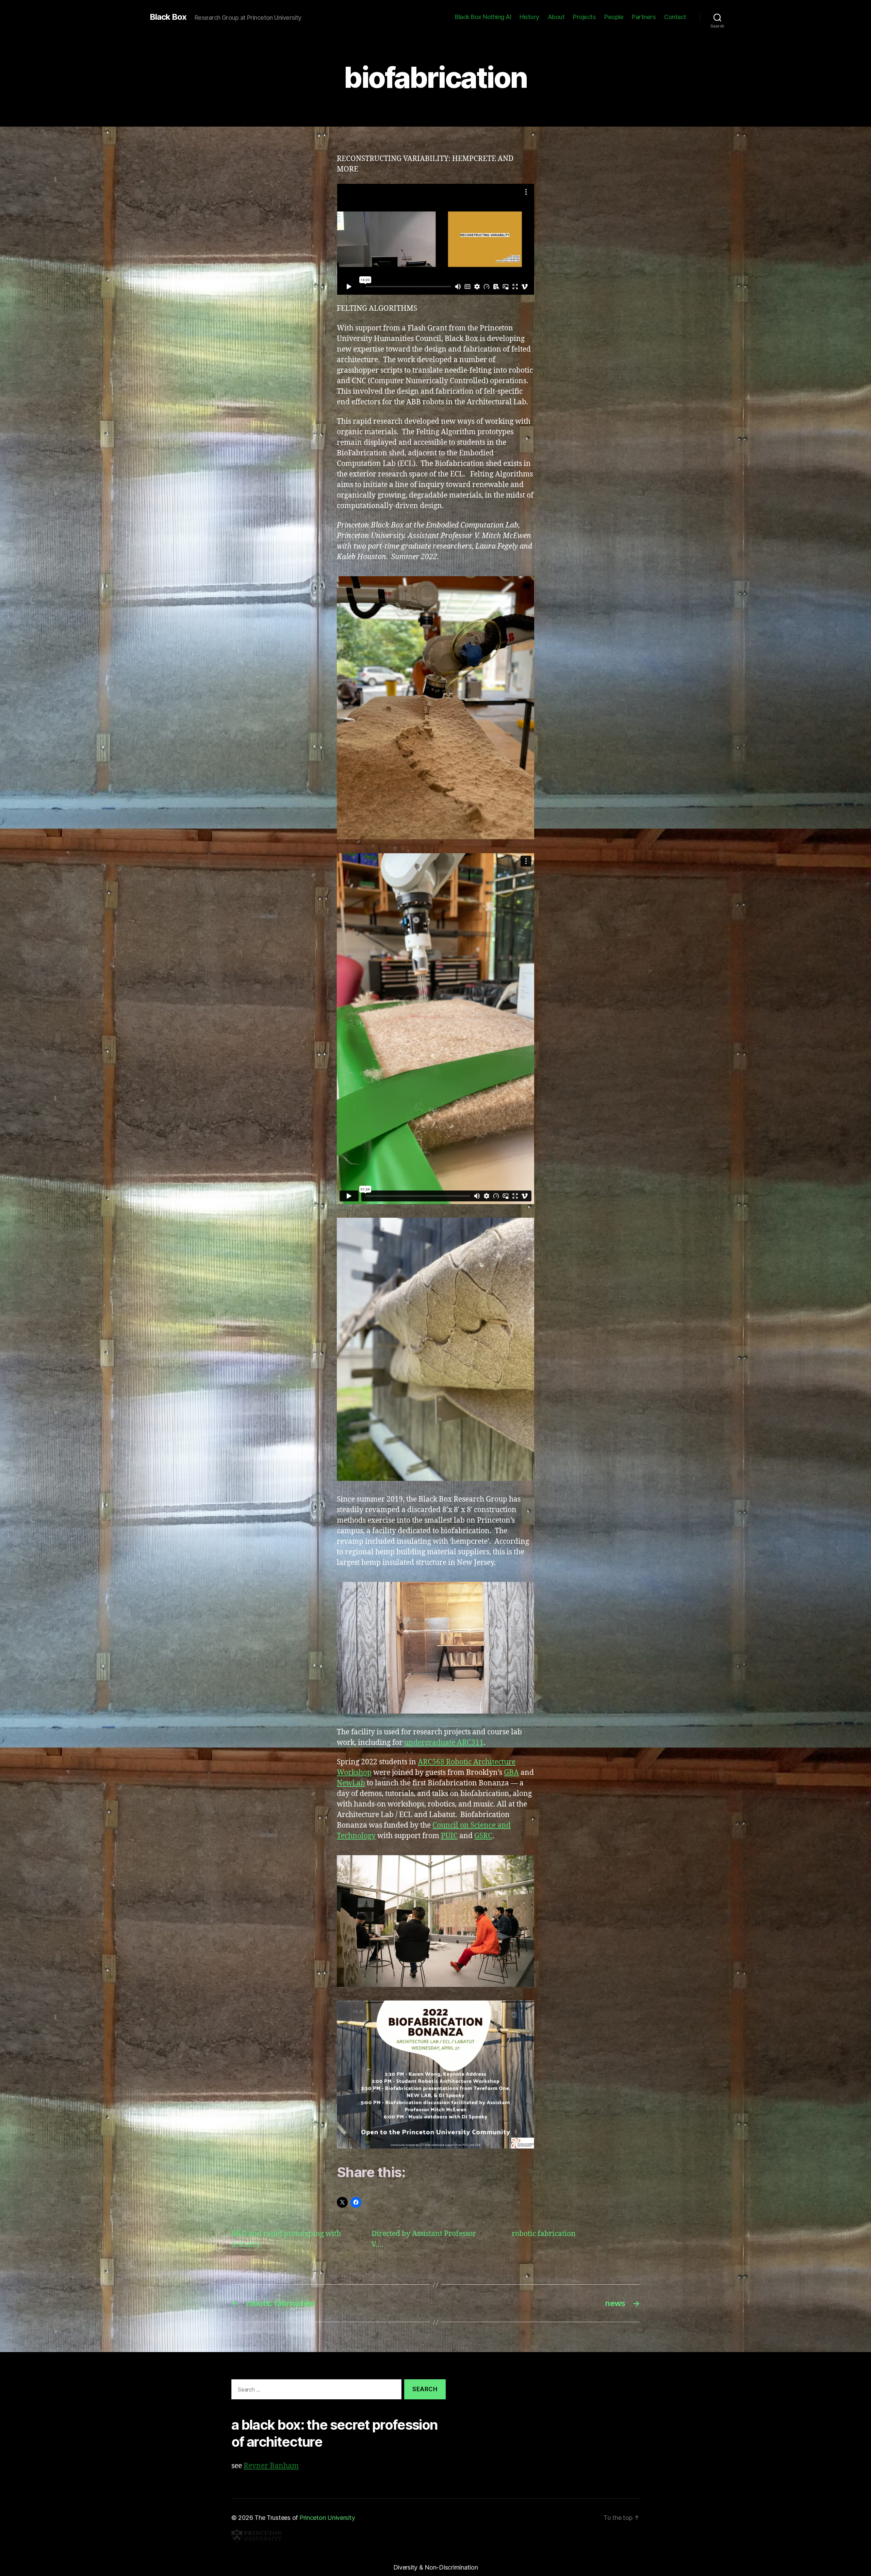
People (614, 17)
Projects (584, 17)
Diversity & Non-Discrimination (436, 2567)
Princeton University (327, 2518)
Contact (675, 17)
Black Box (168, 17)
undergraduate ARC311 (444, 1743)
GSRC (483, 1836)
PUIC (449, 1836)
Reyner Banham (271, 2466)
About (556, 17)
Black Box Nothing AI (483, 17)
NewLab (351, 1783)
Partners (644, 17)
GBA (511, 1773)
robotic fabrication (544, 2234)
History (529, 17)
